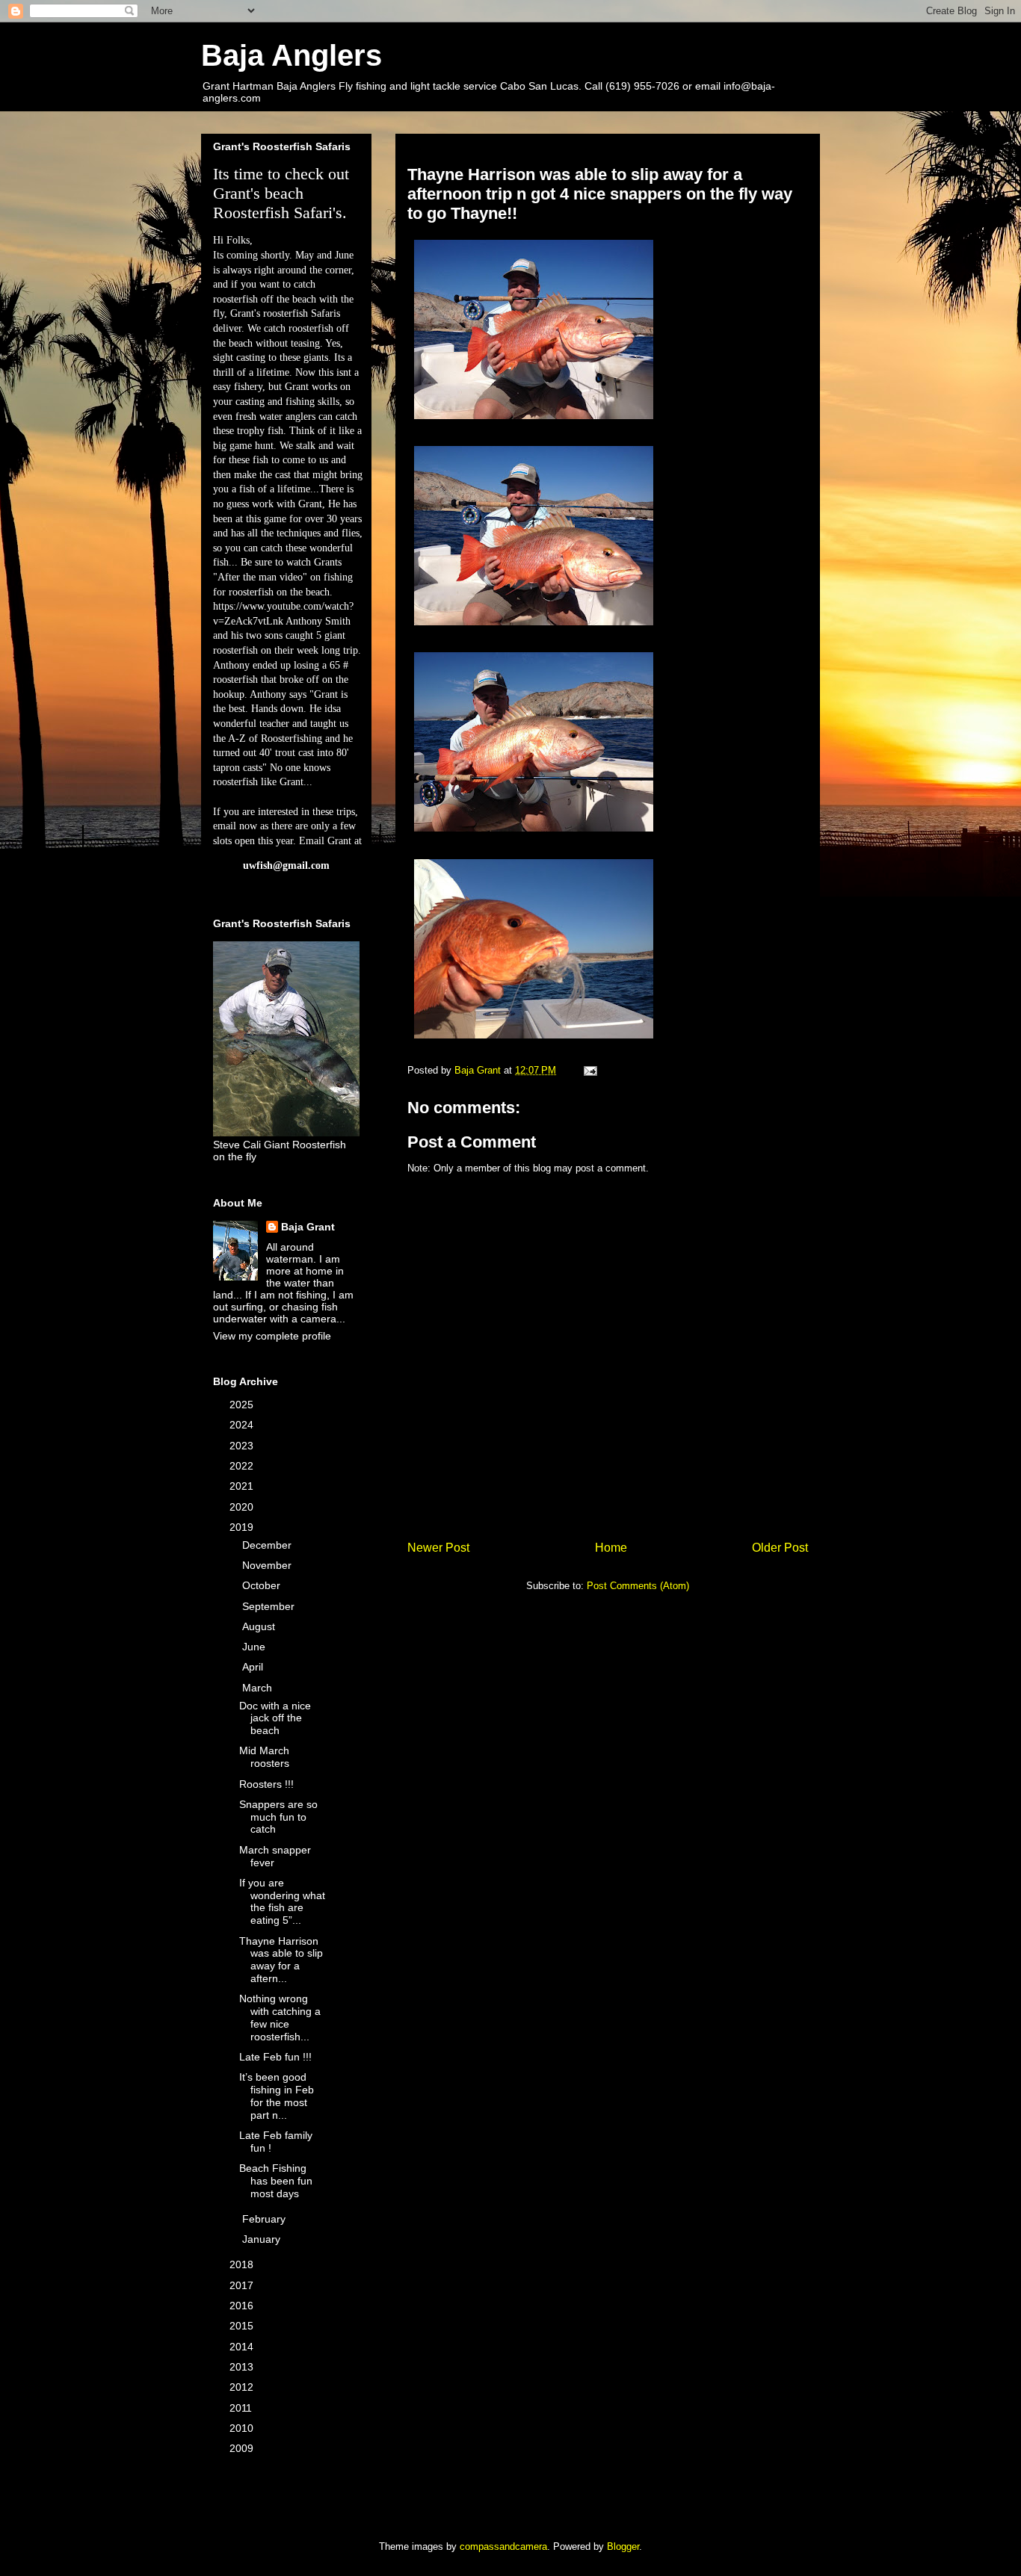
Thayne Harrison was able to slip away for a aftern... (281, 1960)
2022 (243, 1466)
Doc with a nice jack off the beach (275, 1718)
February (265, 2219)
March (259, 1688)
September (270, 1606)
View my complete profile (272, 1336)
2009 (243, 2448)
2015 (243, 2326)
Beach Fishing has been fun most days (276, 2181)
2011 (242, 2408)
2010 (243, 2428)
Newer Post (438, 1548)
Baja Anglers (292, 55)
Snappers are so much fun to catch (278, 1817)
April (254, 1667)
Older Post (780, 1548)
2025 (243, 1405)
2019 (243, 1527)
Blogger (623, 2546)
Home (611, 1548)
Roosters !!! (266, 1784)
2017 (243, 2285)
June (255, 1647)
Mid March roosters (264, 1757)
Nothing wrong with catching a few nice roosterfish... (280, 2017)
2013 (243, 2367)
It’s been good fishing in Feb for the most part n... (277, 2096)
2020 (243, 1507)
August (260, 1626)
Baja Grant (308, 1227)
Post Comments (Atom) (638, 1586)
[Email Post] (589, 1070)
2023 (243, 1446)
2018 (243, 2264)
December (268, 1545)
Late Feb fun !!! (275, 2057)
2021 (243, 1486)
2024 (243, 1425)
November (268, 1565)
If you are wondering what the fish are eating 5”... (282, 1901)
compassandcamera (503, 2546)
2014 (243, 2347)
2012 (243, 2387)
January (263, 2239)
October (263, 1585)
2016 (243, 2306)
